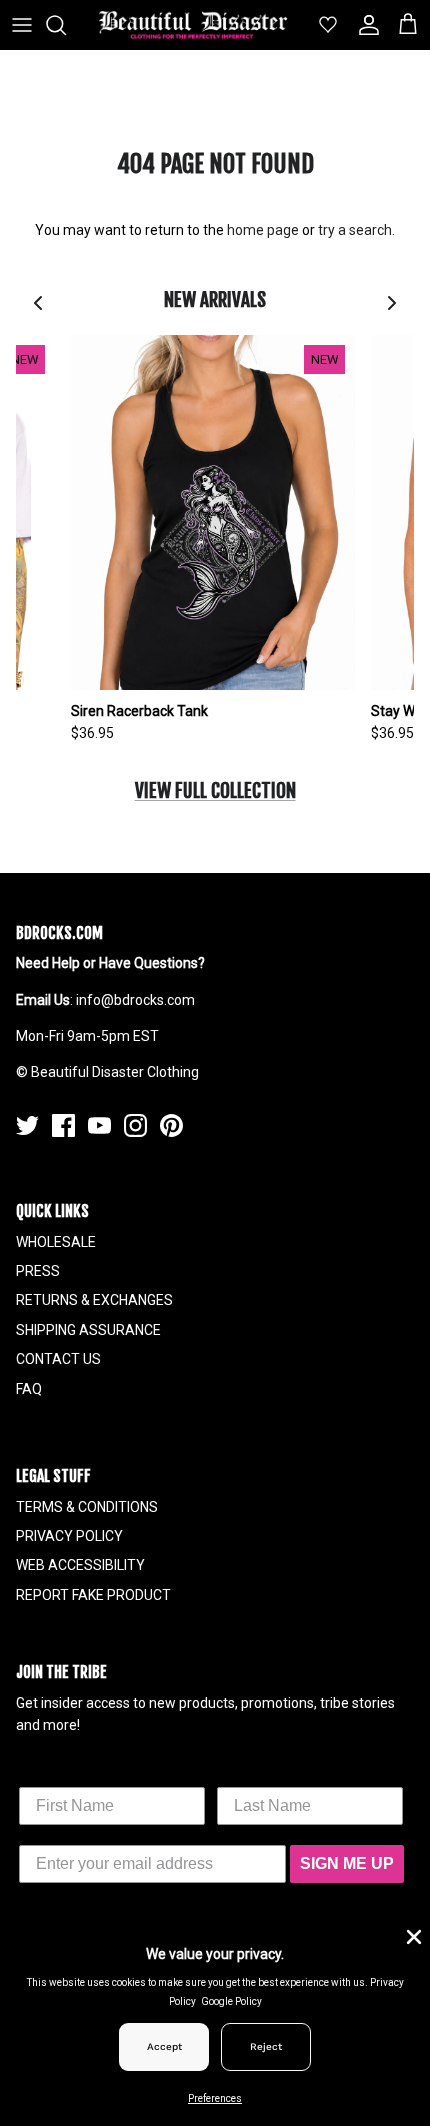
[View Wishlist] (320, 25)
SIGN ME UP (347, 1863)
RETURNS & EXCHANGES (94, 1300)
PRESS (38, 1271)
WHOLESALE (56, 1242)
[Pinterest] (171, 1125)
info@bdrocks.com (135, 1000)
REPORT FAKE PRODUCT (93, 1595)
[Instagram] (135, 1125)
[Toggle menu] (22, 25)
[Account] (364, 25)
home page (263, 230)
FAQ (29, 1389)
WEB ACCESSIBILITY (80, 1565)
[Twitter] (27, 1125)
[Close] (412, 1935)
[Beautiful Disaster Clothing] (193, 25)
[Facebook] (63, 1125)
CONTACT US (58, 1359)
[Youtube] (99, 1125)
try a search (355, 230)
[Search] (66, 25)
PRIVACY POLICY (69, 1536)
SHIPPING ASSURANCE (88, 1330)
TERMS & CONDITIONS (87, 1507)
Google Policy (231, 2001)
